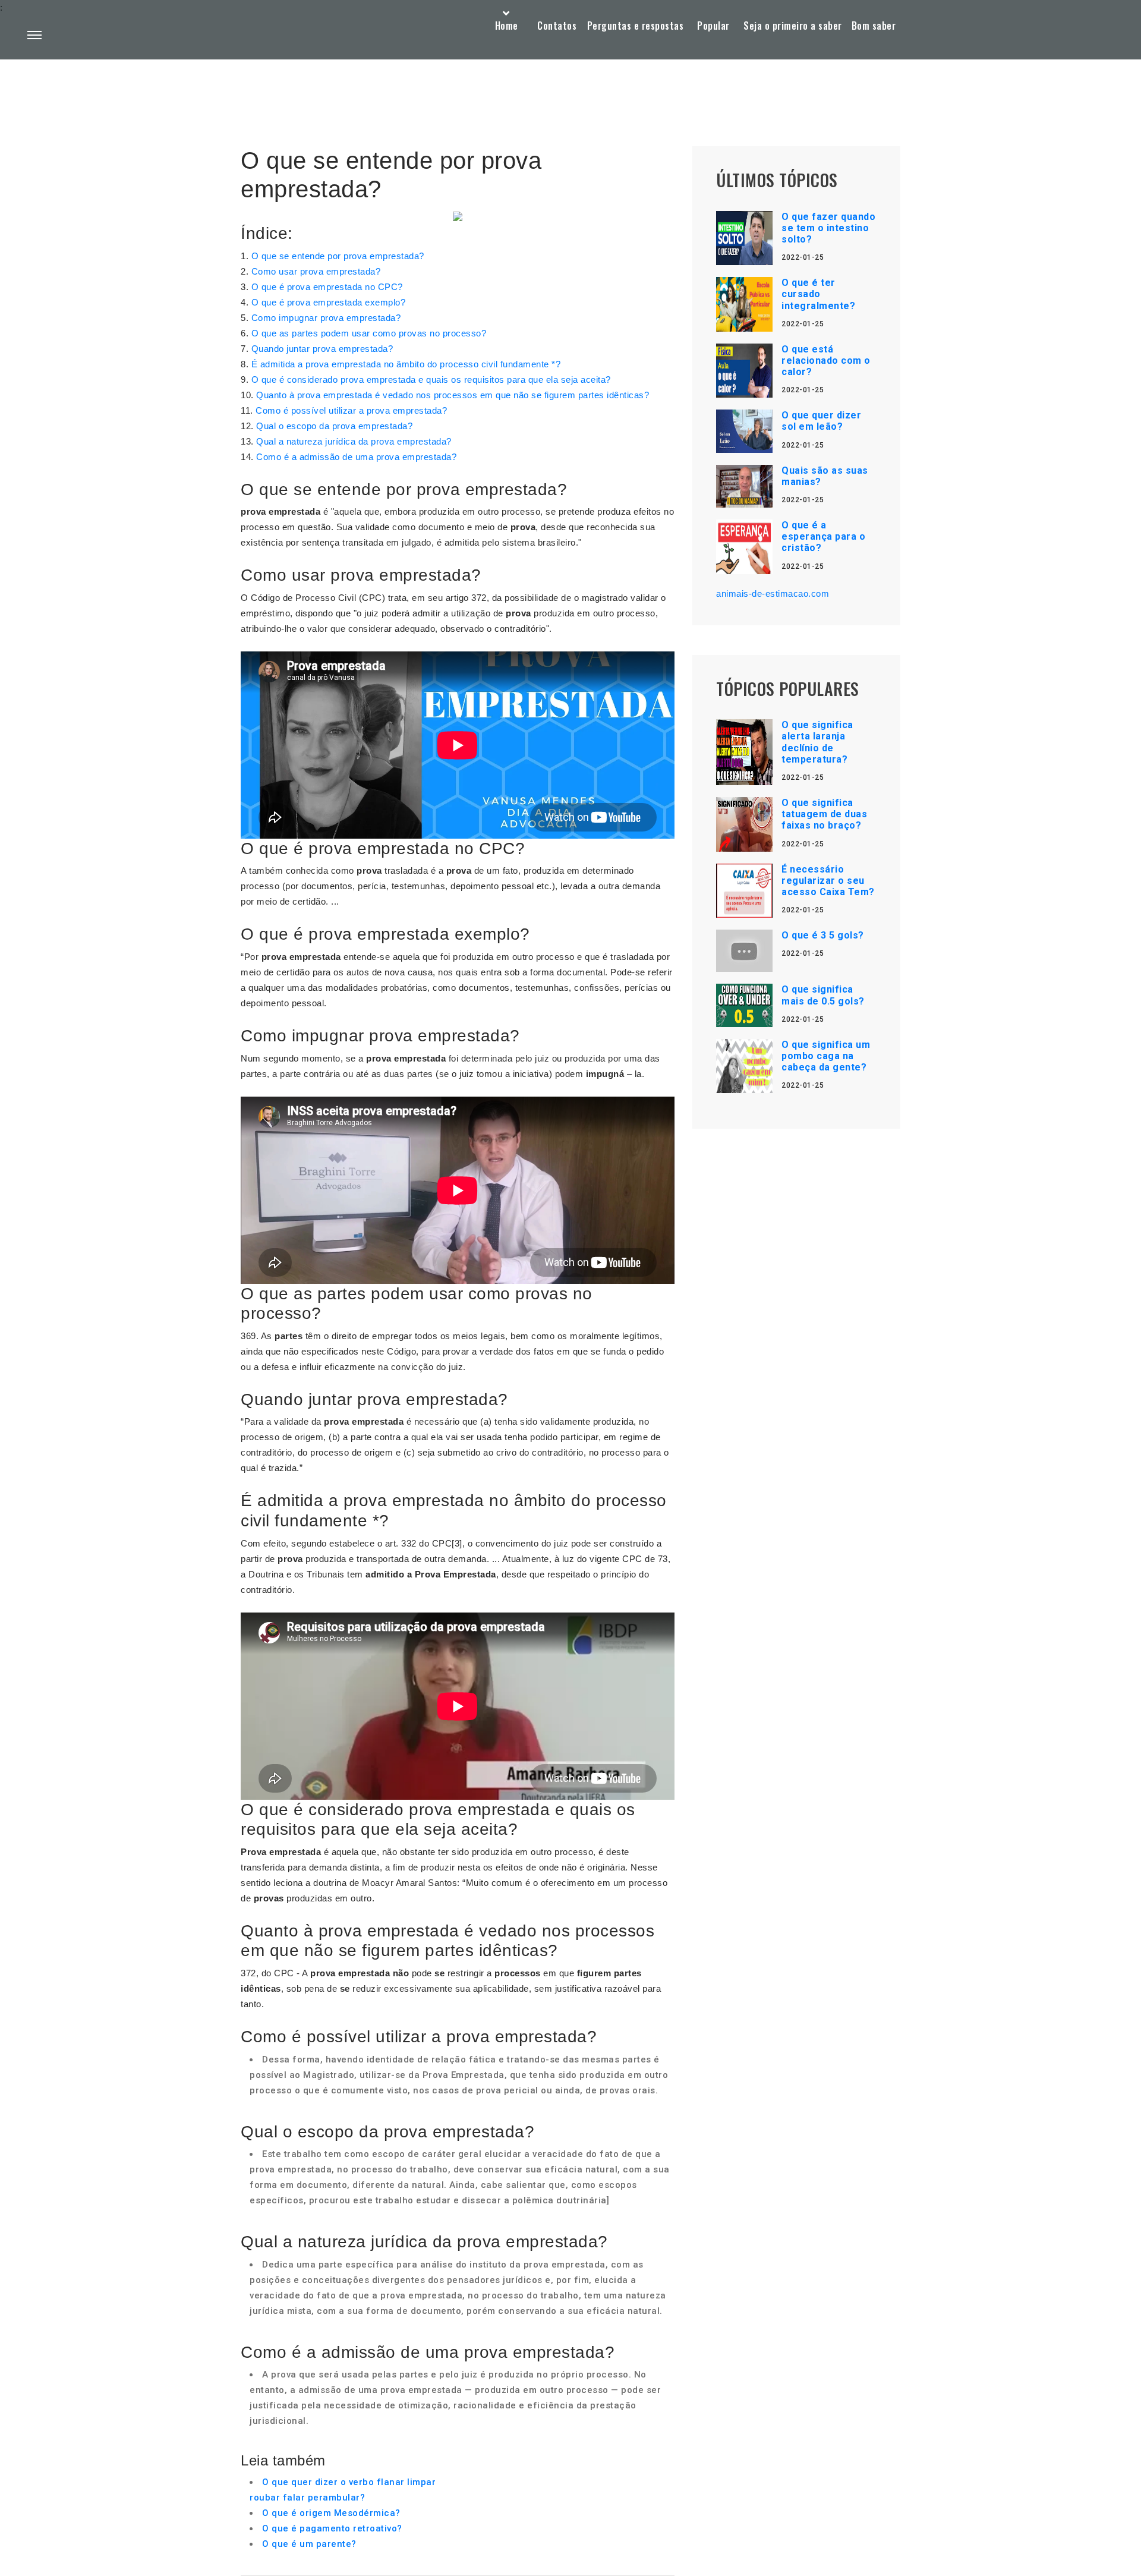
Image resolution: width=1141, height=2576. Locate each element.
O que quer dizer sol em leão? (821, 421)
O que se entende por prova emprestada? (338, 256)
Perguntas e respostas (636, 26)
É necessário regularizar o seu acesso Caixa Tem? (828, 881)
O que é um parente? (309, 2544)
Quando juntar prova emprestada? (322, 349)
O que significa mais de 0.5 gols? (823, 995)
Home (507, 26)
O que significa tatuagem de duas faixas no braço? (824, 814)
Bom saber (874, 26)
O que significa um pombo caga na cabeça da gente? (826, 1056)
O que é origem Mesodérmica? (331, 2513)
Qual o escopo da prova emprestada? (334, 426)
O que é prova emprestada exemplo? (329, 302)
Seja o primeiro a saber (793, 26)
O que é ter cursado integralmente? (818, 294)
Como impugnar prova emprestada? (326, 318)
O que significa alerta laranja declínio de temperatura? (817, 742)
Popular (713, 26)
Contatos (557, 26)
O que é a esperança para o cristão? (823, 536)
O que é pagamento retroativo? (332, 2528)
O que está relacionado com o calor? (826, 360)
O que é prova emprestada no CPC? (327, 287)
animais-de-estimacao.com (773, 593)
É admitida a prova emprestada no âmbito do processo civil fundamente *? (406, 364)
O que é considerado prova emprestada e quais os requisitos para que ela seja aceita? (431, 380)
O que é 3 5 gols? (823, 935)
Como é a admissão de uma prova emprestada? (356, 457)
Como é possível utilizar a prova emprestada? (351, 410)
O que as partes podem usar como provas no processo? (369, 333)
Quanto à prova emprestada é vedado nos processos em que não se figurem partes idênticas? (453, 395)
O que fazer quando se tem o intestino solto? (828, 228)
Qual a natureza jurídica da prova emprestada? (354, 441)
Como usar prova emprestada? (316, 271)
